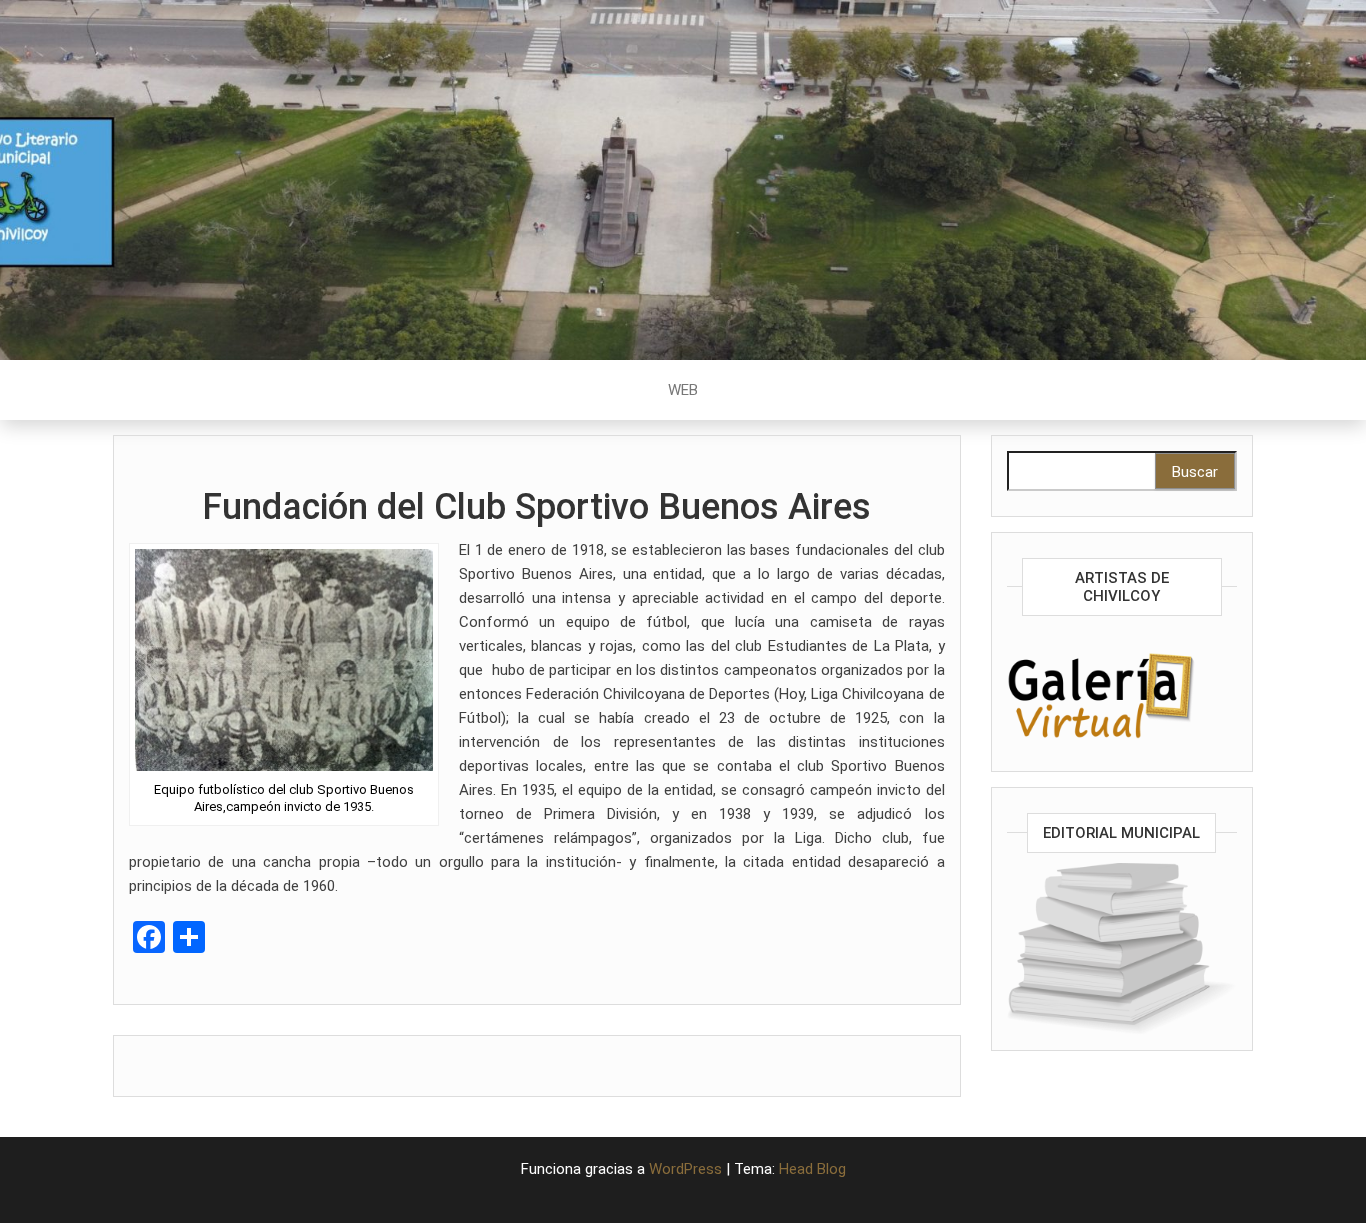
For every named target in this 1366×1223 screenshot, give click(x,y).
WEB (683, 390)
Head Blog (812, 1169)
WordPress (685, 1169)
